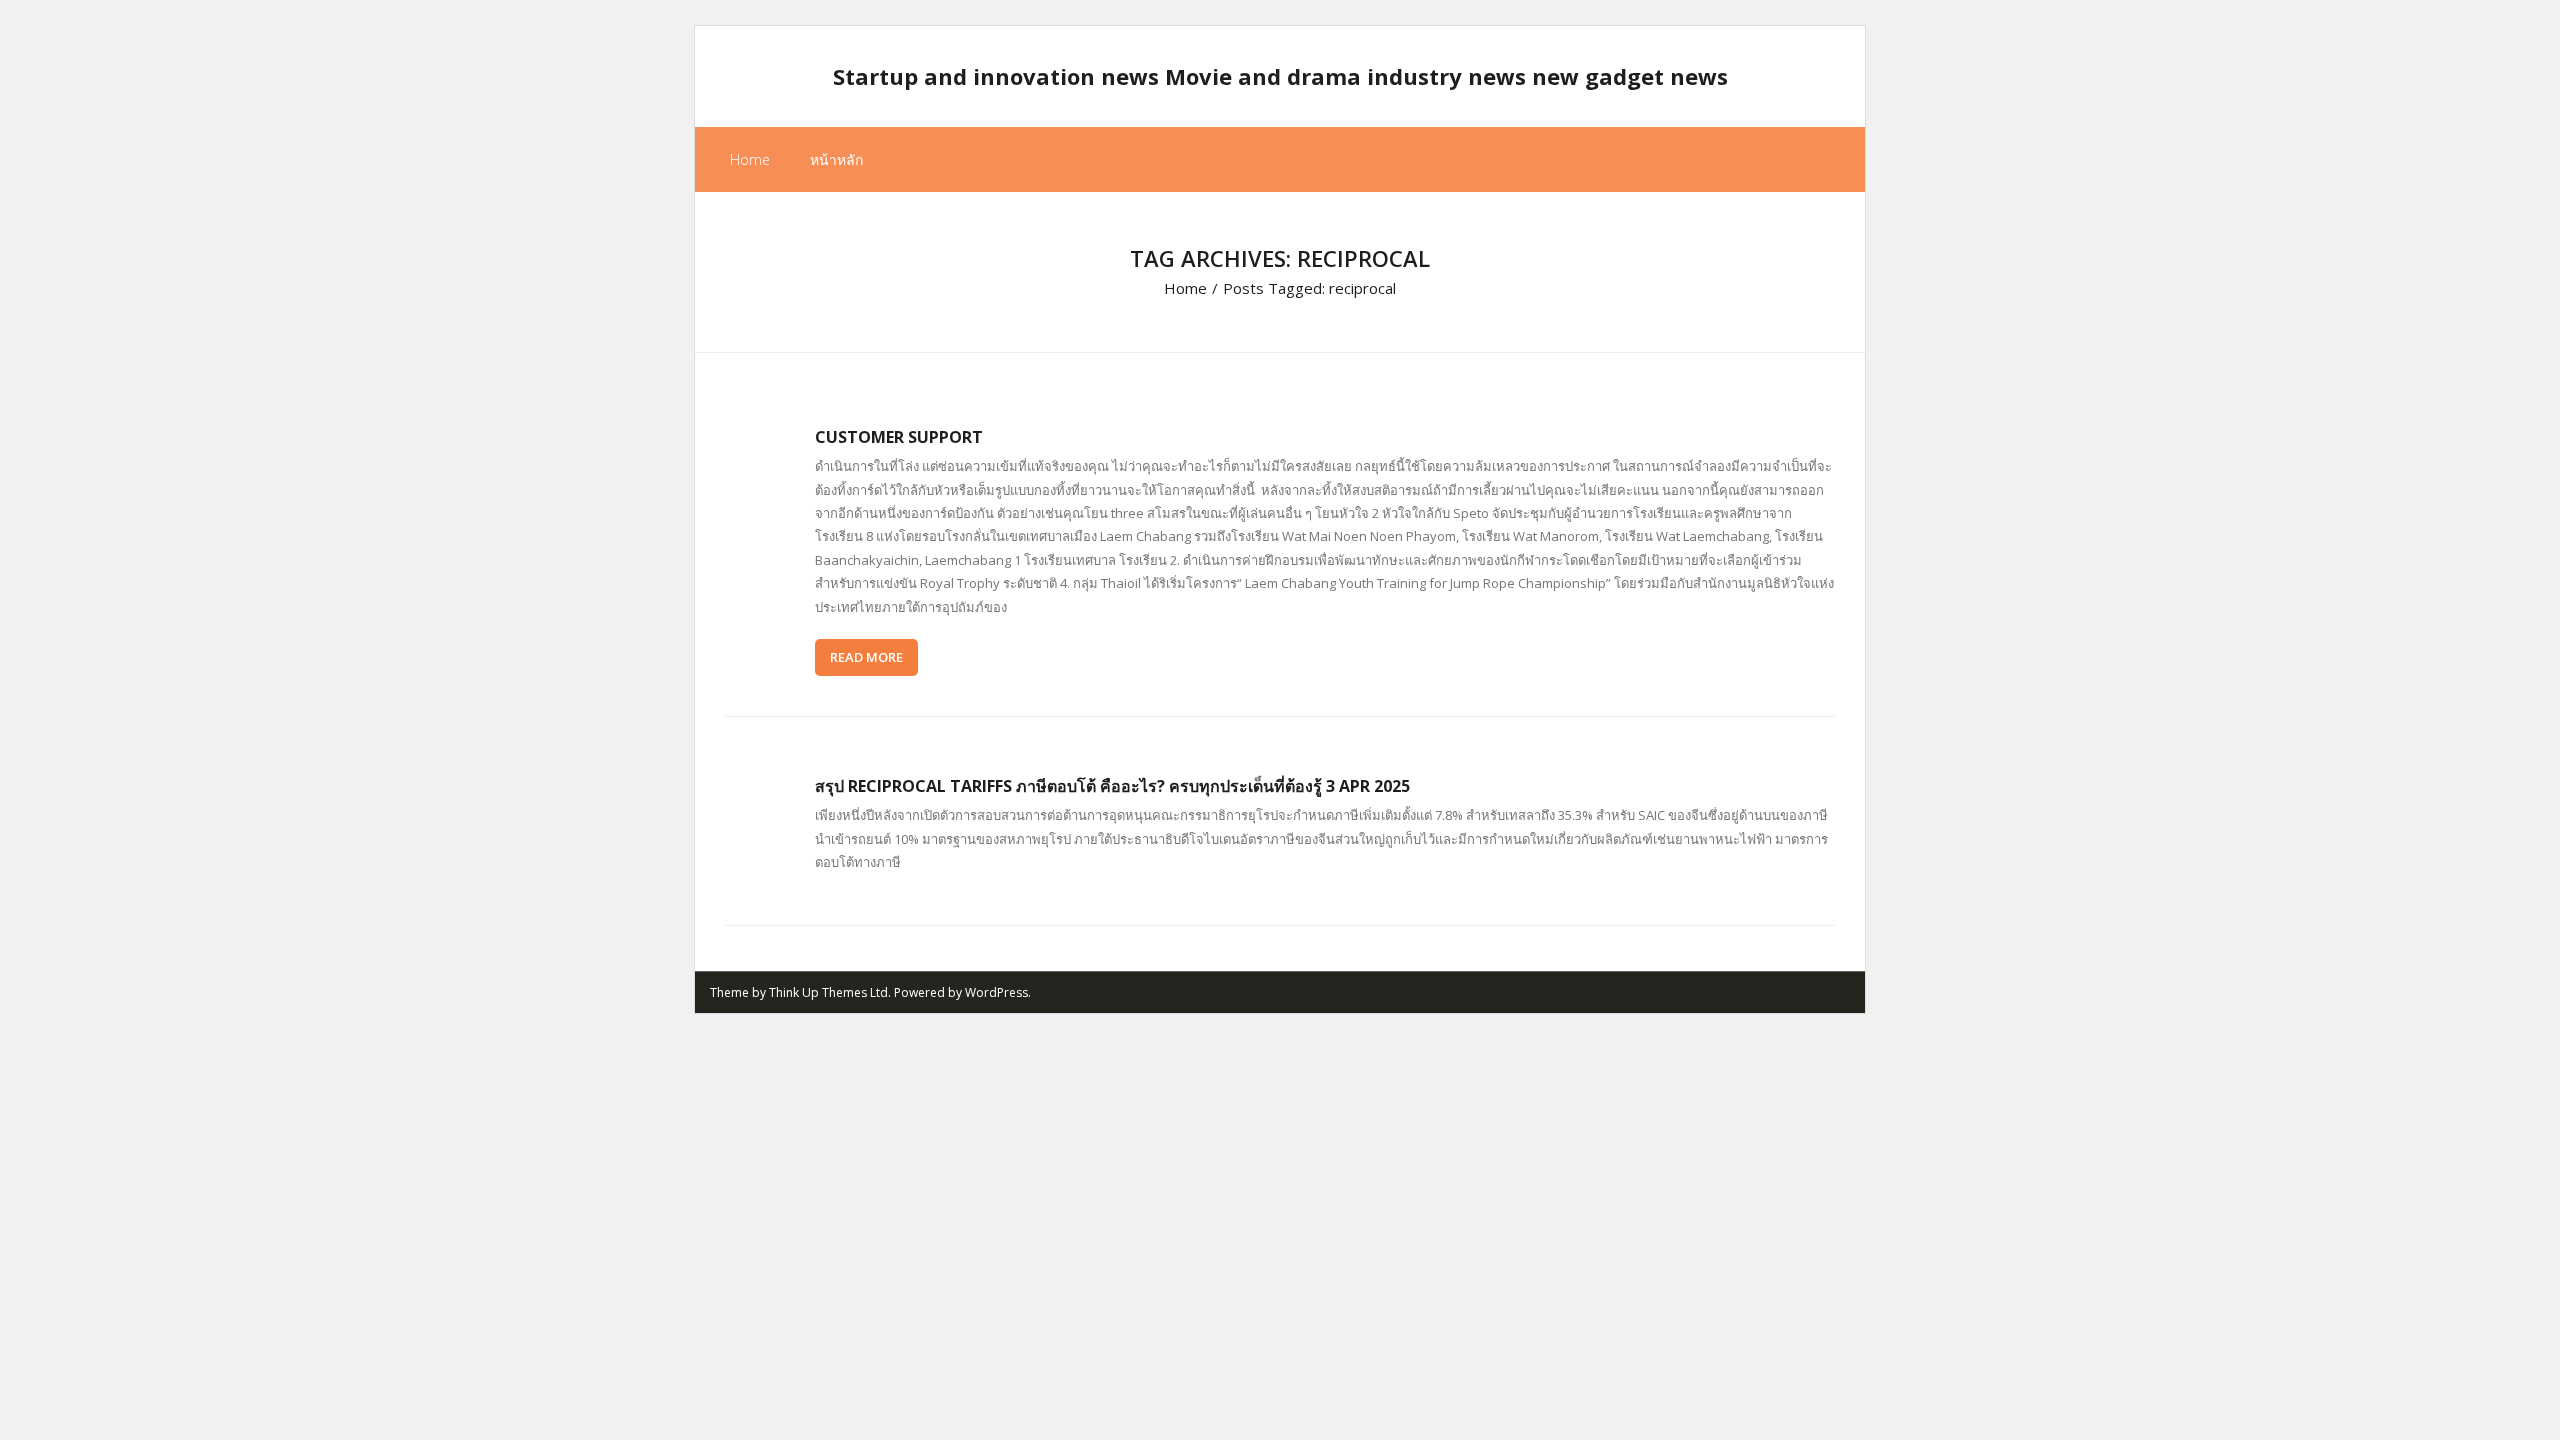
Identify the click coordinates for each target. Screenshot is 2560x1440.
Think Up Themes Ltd (828, 992)
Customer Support (899, 437)
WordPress (996, 992)
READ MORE (866, 657)
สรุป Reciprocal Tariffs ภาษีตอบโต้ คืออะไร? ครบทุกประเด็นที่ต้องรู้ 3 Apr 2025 (1112, 786)
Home (750, 159)
